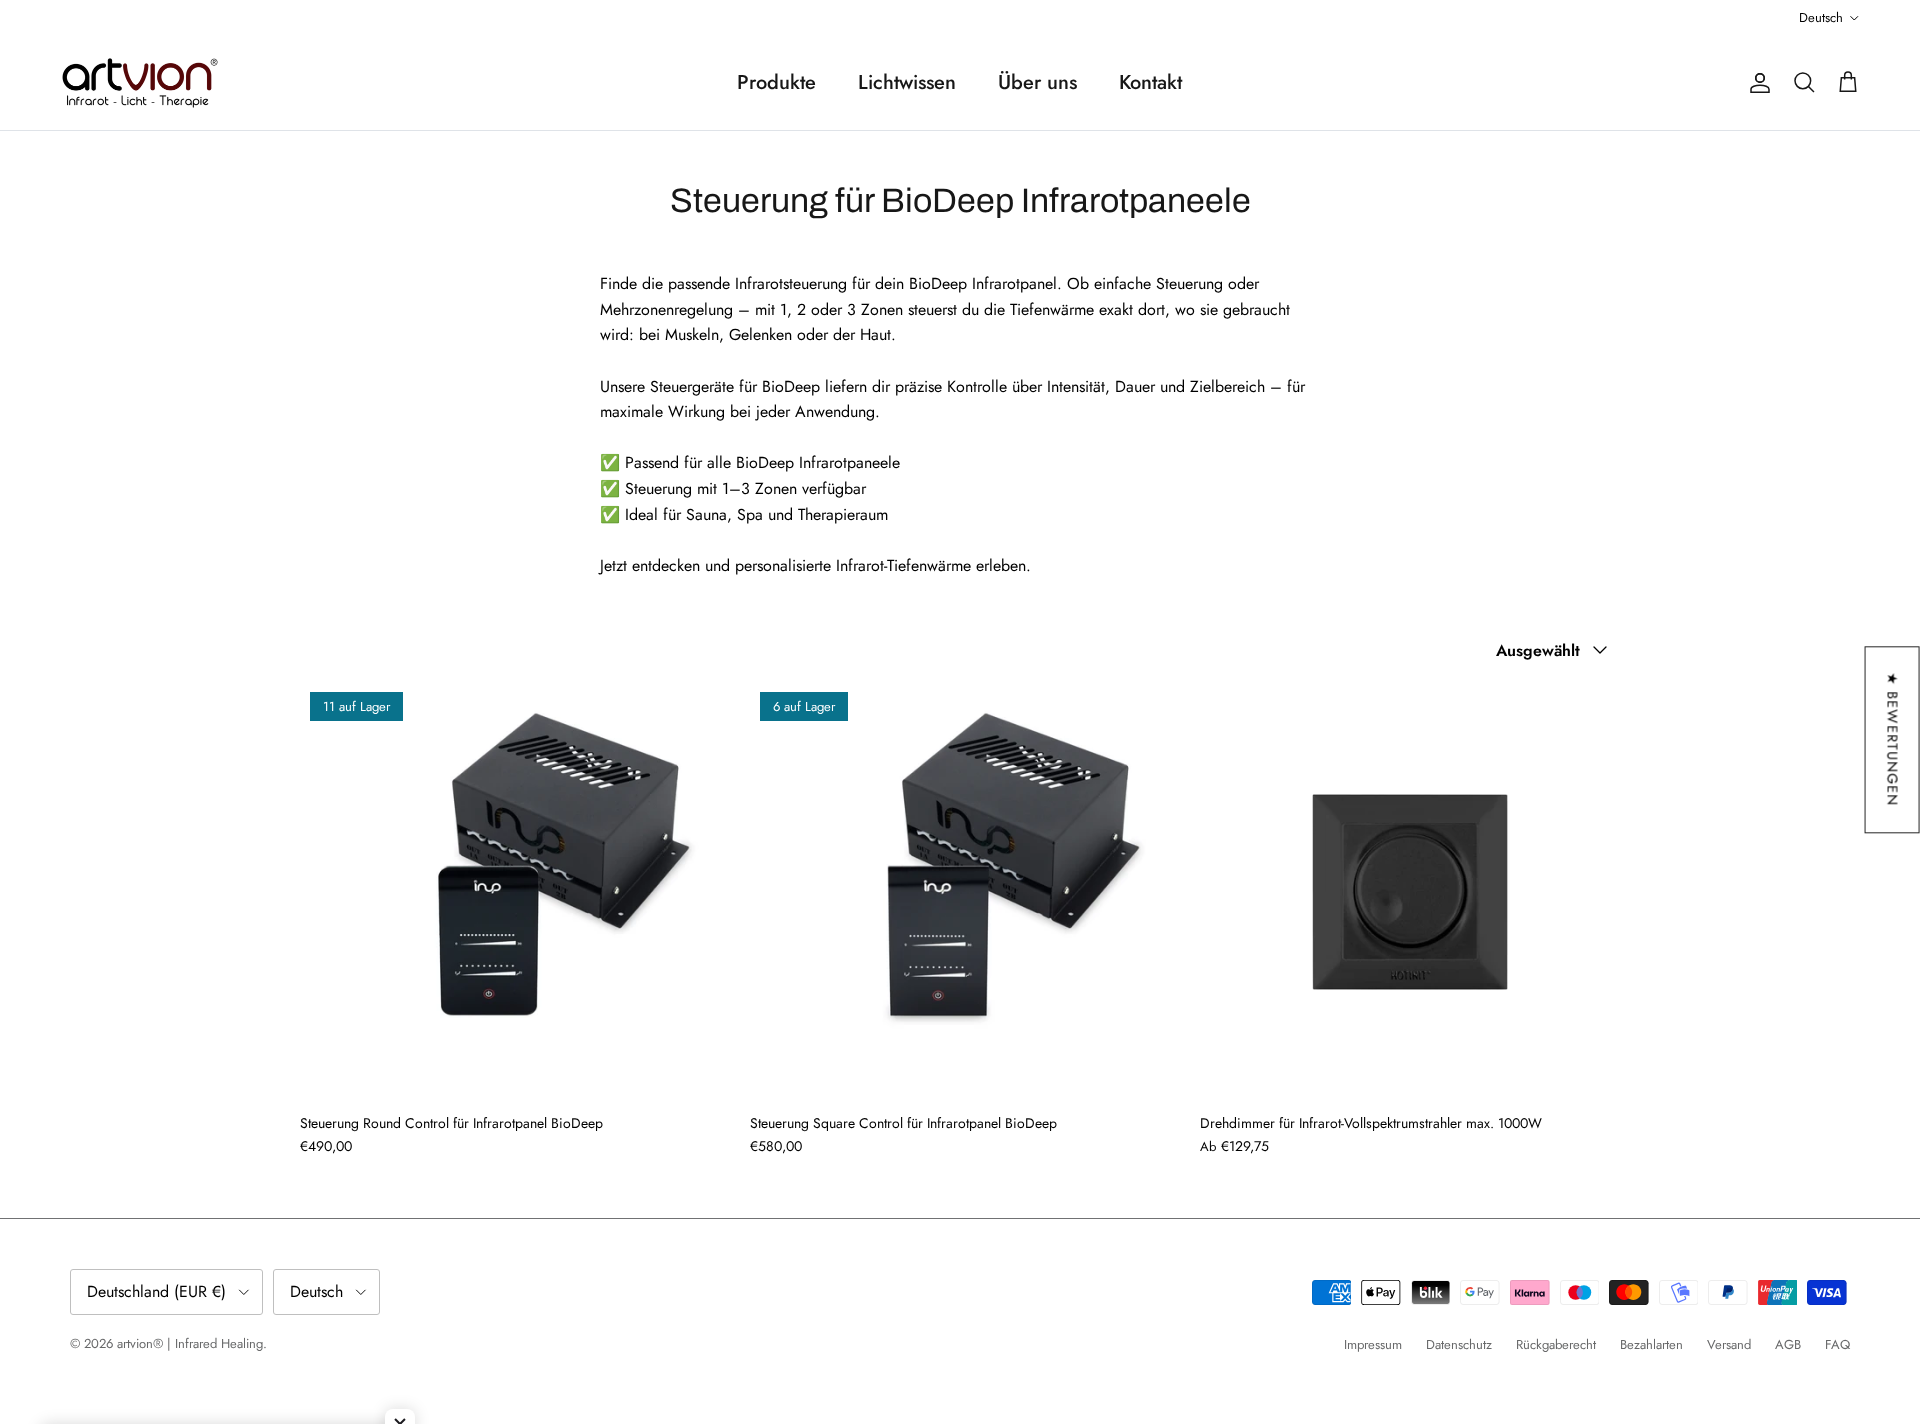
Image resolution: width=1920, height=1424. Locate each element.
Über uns (1037, 82)
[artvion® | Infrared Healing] (140, 83)
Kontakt (1150, 82)
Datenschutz (1459, 1344)
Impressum (1373, 1344)
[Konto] (1756, 83)
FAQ (1837, 1344)
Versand (1729, 1344)
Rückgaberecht (1556, 1344)
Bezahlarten (1651, 1344)
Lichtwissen (907, 82)
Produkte (776, 82)
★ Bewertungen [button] (1893, 739)
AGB (1788, 1344)
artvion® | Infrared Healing (190, 1343)
